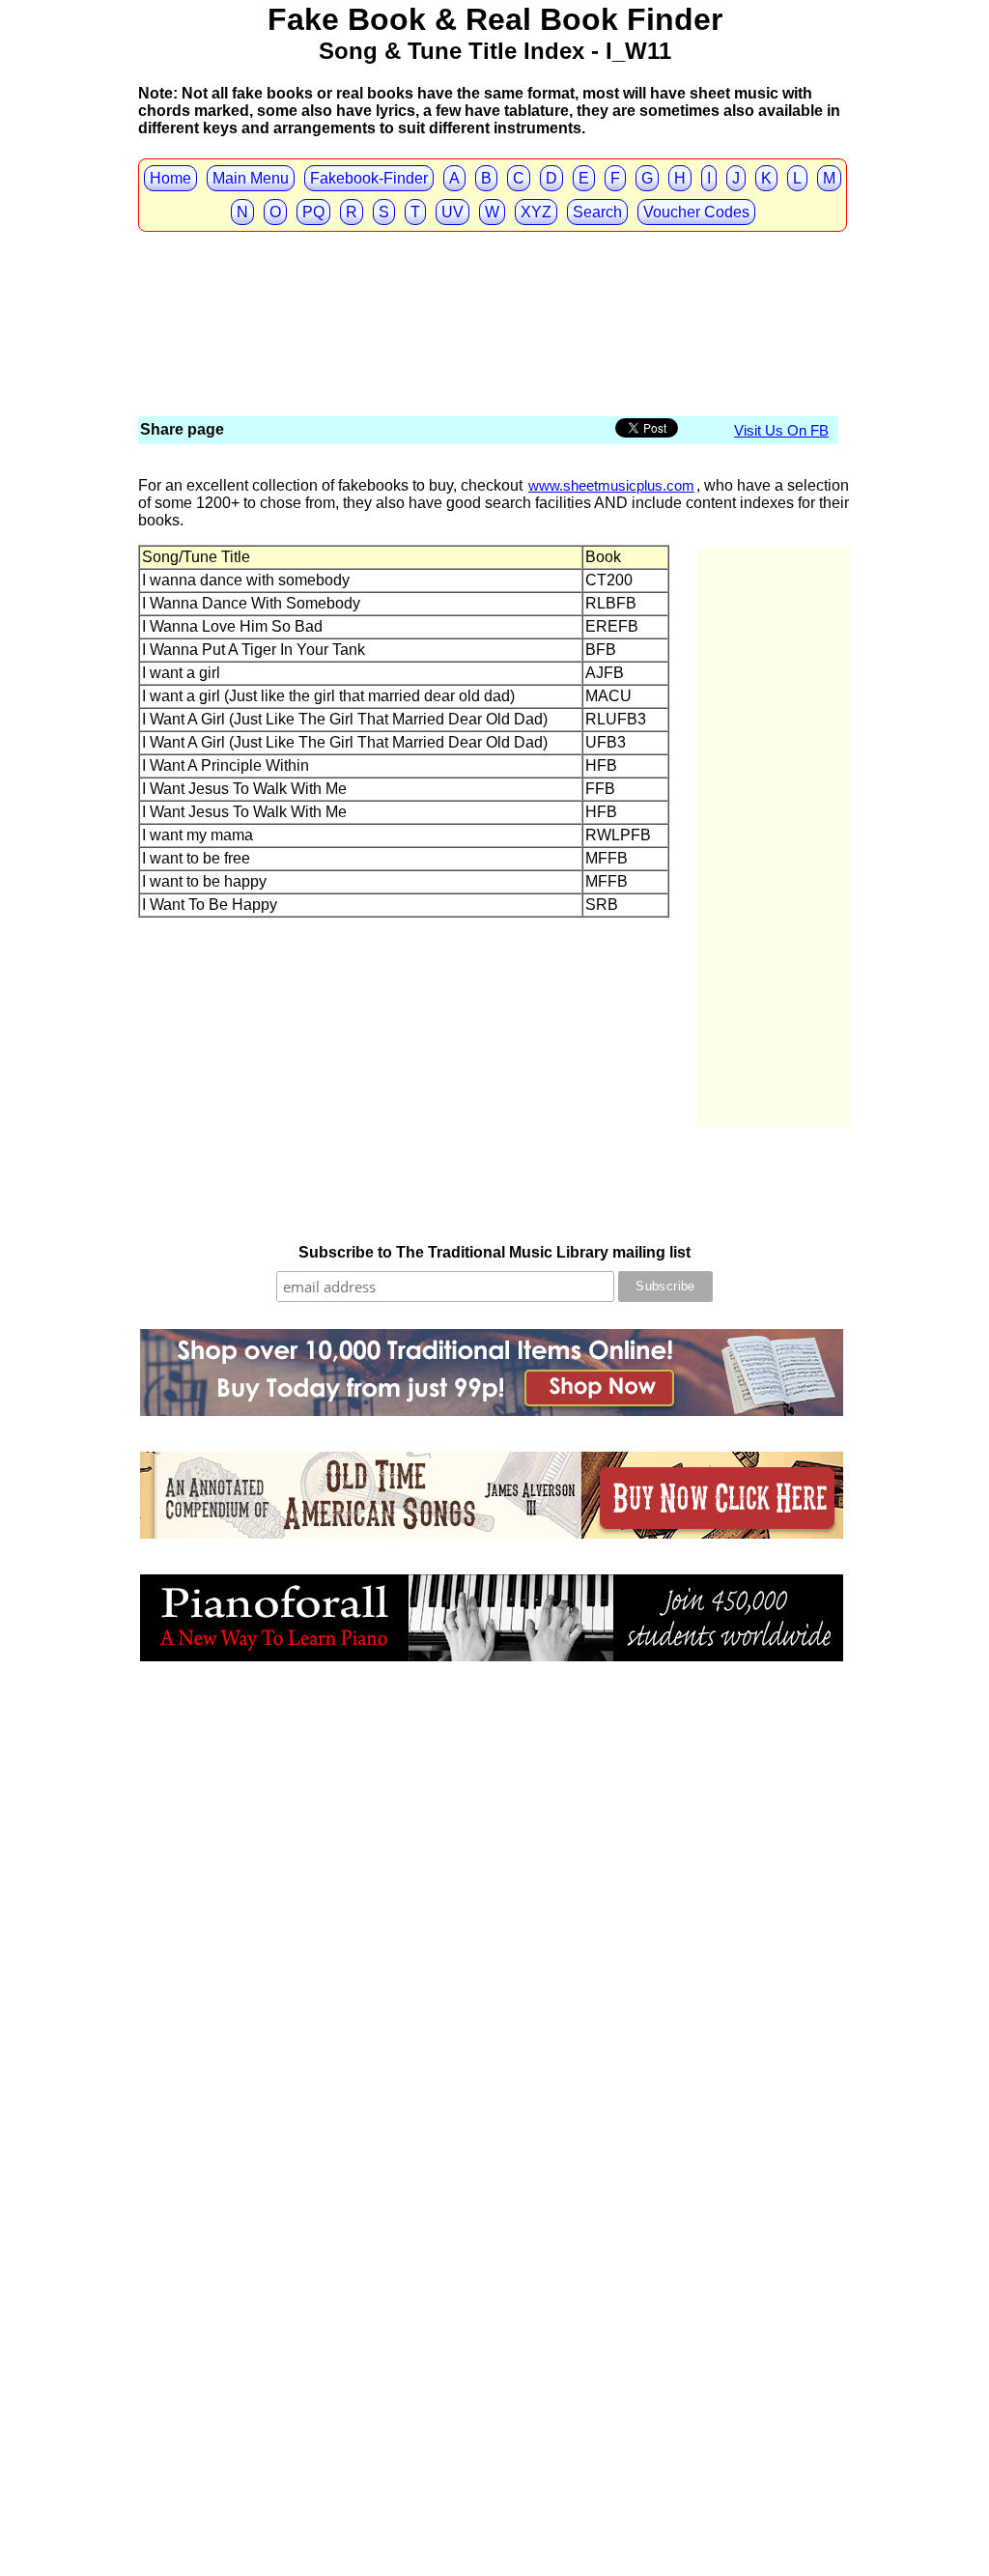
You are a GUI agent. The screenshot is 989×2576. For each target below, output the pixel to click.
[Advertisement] (490, 270)
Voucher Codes (696, 212)
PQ (313, 212)
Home (170, 178)
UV (452, 212)
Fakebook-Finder (369, 178)
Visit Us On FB (781, 430)
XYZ (536, 212)
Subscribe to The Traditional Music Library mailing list (494, 1252)
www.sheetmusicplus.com (611, 485)
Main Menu (251, 178)
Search (597, 212)
